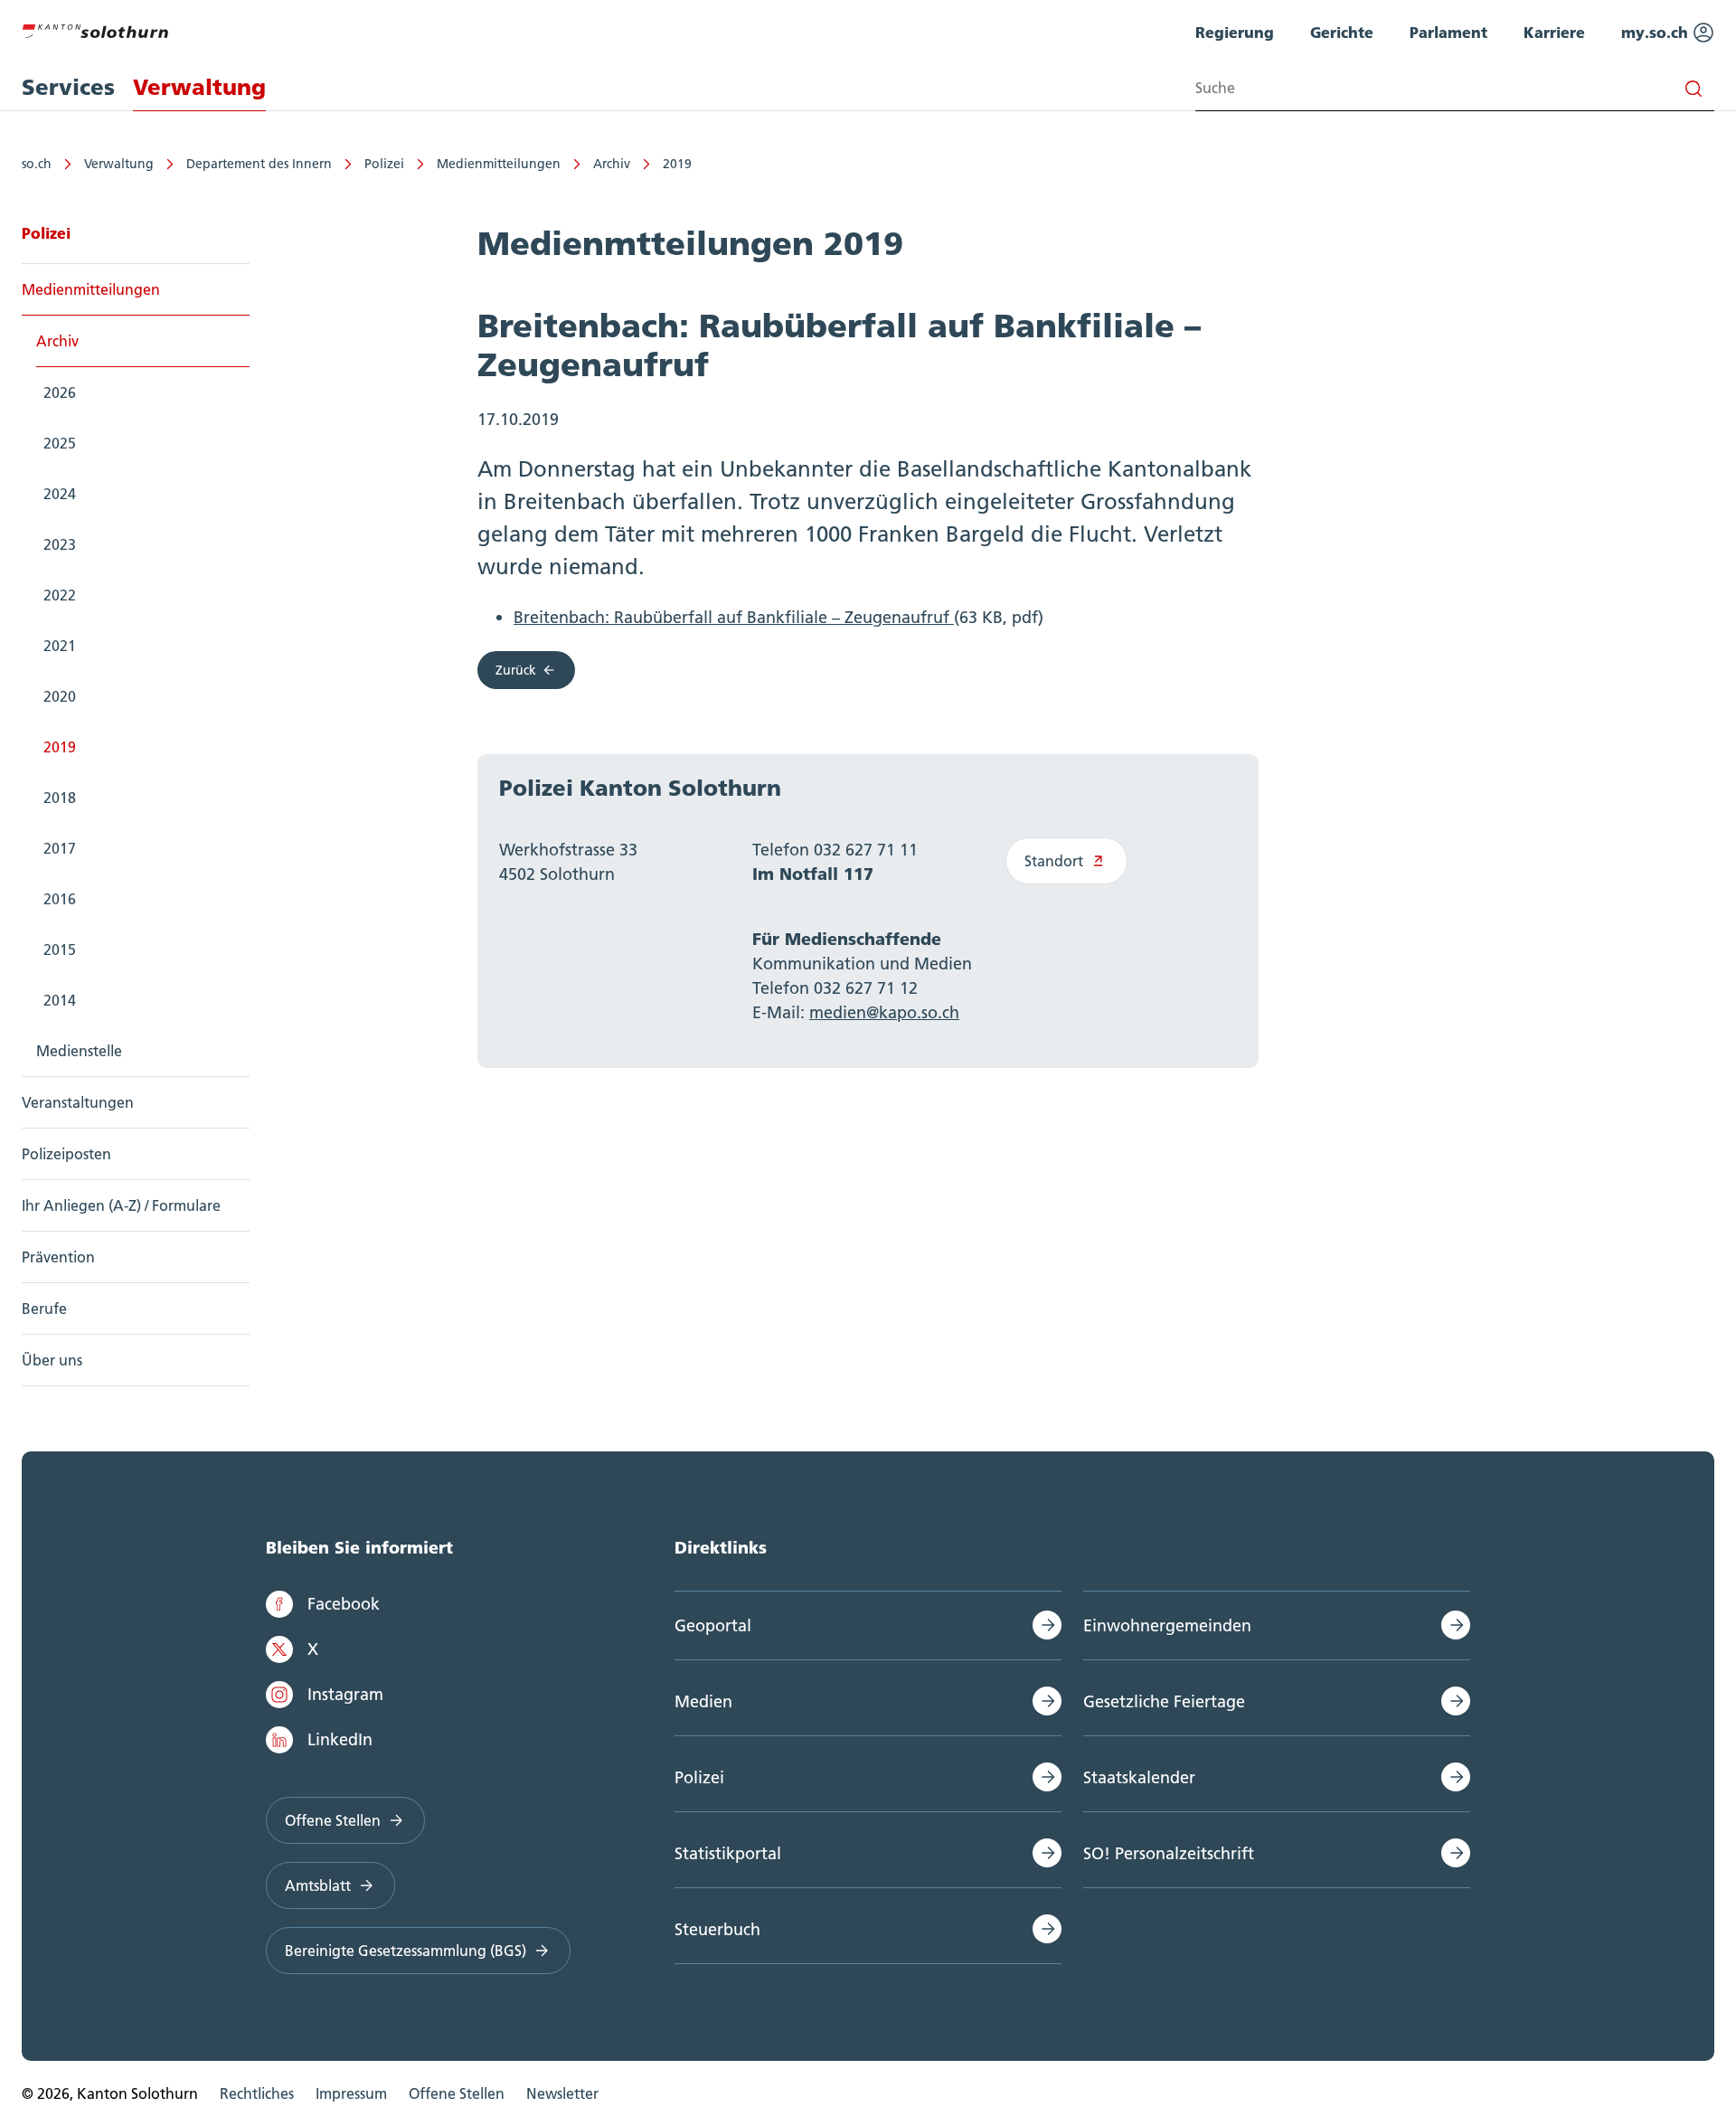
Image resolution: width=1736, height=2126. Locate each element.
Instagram (345, 1694)
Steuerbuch (717, 1929)
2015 (60, 950)
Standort (1054, 861)
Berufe (44, 1309)
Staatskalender (1139, 1777)
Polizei (384, 164)
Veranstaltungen (78, 1102)
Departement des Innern (259, 164)
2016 (60, 899)
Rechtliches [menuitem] (257, 2093)
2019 (677, 164)
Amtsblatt (318, 1885)
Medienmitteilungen (499, 164)
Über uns (52, 1360)
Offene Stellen (333, 1820)
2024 (60, 494)
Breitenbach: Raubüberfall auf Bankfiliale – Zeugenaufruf (734, 617)
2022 (60, 595)
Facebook (344, 1604)
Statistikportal (728, 1853)
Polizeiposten (66, 1154)
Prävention (58, 1257)
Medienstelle (79, 1051)
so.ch (37, 164)
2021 (60, 646)
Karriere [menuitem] (1554, 32)
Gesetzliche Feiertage (1164, 1701)
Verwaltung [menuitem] (199, 87)
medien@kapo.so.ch (884, 1012)
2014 (60, 1000)
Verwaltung (119, 164)
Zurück (516, 670)
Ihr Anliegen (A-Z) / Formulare (121, 1205)
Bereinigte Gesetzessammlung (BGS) (406, 1951)
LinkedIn (340, 1739)
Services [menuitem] (68, 87)
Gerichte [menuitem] (1342, 32)
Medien (703, 1701)
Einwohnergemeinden (1167, 1625)
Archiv (612, 164)
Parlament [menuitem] (1448, 32)
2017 (60, 848)
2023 (60, 544)
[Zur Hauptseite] (95, 29)
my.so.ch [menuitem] (1657, 32)
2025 (60, 443)
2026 (60, 392)
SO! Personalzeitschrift (1169, 1853)
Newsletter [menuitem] (562, 2093)
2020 (60, 696)
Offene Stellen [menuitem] (457, 2093)
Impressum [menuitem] (351, 2093)
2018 (60, 798)
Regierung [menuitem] (1235, 32)
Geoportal (713, 1625)
